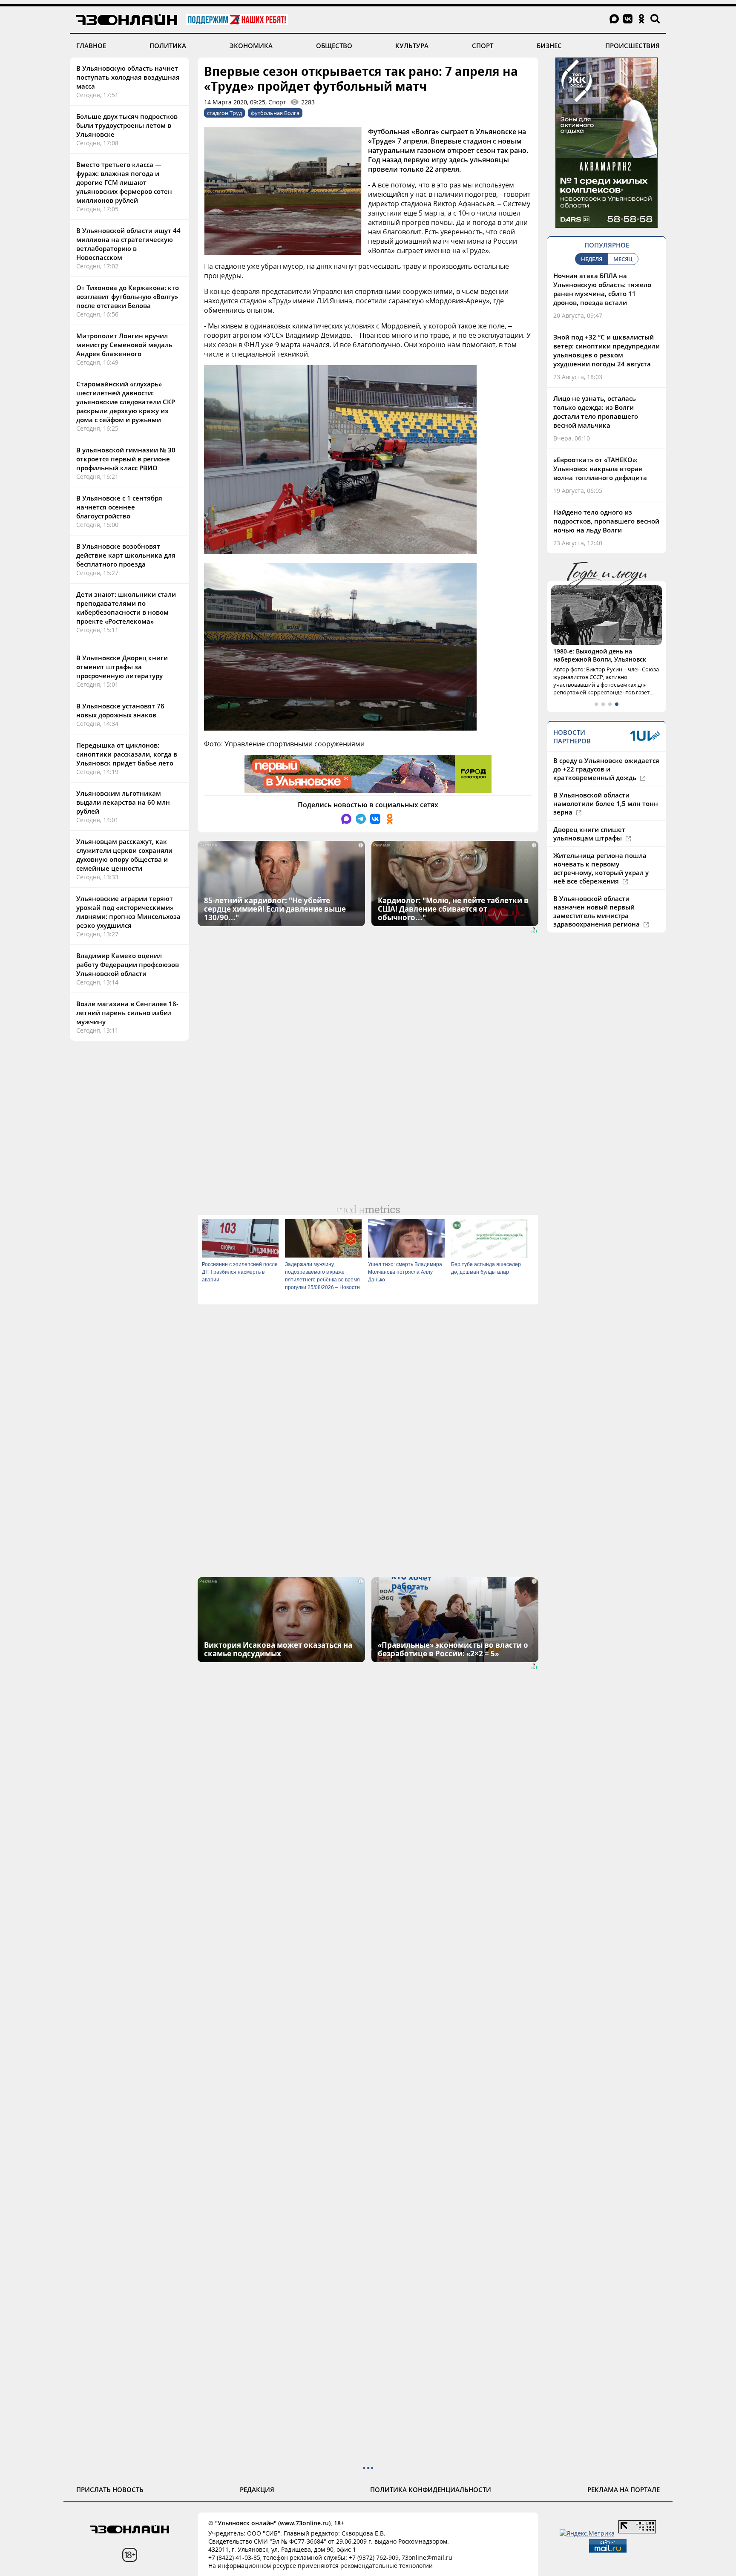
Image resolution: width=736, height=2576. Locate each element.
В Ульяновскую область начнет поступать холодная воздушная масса (128, 77)
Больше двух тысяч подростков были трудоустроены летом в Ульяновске (127, 125)
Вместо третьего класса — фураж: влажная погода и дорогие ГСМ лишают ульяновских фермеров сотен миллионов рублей (124, 182)
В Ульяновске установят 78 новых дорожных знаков (120, 710)
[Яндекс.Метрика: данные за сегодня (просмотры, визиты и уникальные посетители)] (587, 2533)
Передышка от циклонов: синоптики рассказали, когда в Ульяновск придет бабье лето (127, 754)
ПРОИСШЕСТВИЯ (632, 46)
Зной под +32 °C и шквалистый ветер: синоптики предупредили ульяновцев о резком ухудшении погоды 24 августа (607, 350)
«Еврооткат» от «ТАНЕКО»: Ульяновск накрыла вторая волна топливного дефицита (600, 469)
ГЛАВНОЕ (91, 46)
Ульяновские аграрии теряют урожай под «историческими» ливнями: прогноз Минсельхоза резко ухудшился (128, 912)
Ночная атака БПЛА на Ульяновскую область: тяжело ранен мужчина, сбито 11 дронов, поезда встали (602, 289)
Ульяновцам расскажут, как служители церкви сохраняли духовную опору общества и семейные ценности (124, 855)
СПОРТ (483, 46)
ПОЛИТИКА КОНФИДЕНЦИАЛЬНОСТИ (431, 2490)
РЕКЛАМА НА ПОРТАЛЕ (624, 2490)
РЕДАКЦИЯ (257, 2490)
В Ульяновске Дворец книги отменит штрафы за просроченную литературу (122, 667)
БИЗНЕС (549, 46)
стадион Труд (224, 113)
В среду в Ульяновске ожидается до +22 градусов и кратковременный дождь (606, 769)
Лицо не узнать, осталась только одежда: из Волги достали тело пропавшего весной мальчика (596, 412)
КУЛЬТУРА (412, 46)
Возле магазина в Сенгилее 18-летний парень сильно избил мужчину (127, 1013)
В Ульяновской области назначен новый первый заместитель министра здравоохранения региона (597, 911)
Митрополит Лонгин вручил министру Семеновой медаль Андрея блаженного (124, 345)
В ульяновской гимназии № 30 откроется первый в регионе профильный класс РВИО (126, 459)
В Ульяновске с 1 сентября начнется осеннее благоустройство (119, 507)
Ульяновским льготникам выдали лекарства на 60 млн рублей (123, 802)
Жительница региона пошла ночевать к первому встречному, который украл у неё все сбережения (601, 868)
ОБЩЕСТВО (334, 46)
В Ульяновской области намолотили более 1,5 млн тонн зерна (606, 803)
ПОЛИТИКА (168, 46)
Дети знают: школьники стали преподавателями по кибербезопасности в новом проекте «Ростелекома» (126, 608)
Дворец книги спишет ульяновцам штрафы (589, 834)
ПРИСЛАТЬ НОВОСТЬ (110, 2490)
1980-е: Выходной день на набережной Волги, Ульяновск (600, 655)
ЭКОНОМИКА (251, 46)
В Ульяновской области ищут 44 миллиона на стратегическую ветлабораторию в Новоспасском (128, 244)
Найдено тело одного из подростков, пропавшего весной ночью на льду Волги (606, 521)
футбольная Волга (275, 113)
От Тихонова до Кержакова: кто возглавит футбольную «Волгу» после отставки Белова (128, 296)
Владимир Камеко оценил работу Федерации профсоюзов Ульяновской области (128, 964)
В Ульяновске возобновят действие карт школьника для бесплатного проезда (126, 555)
